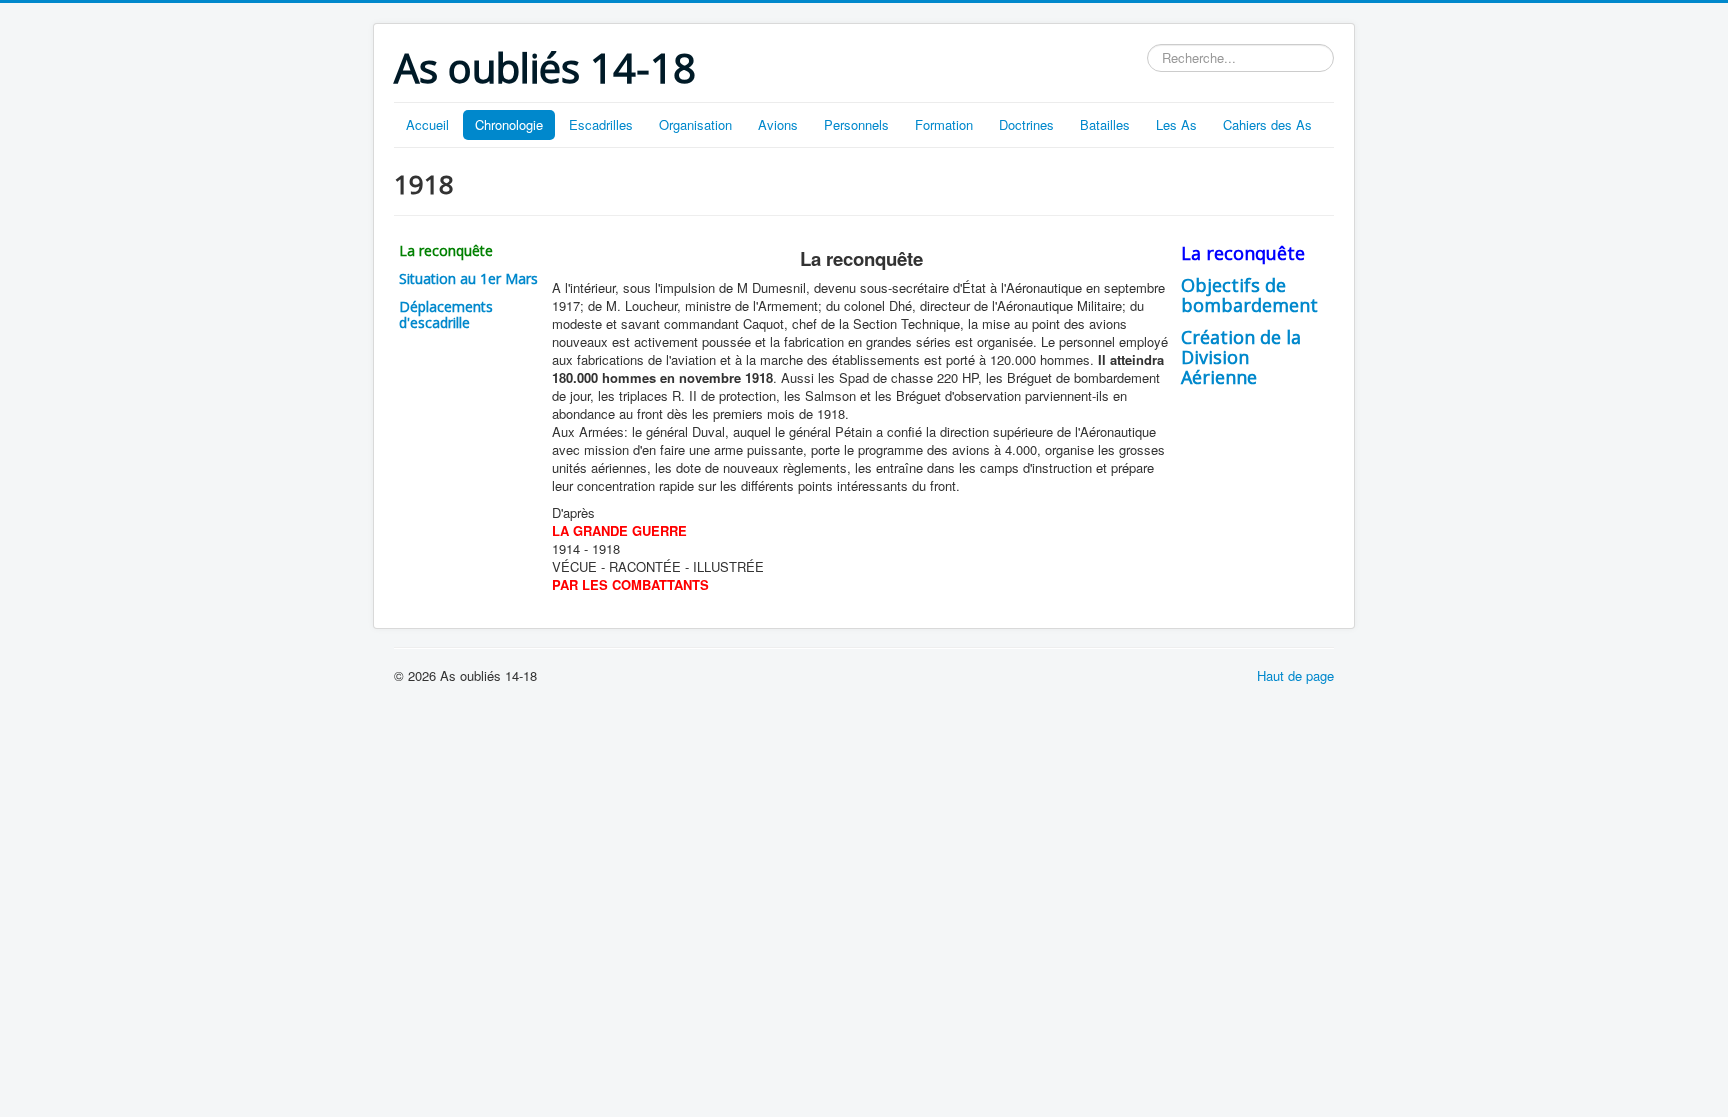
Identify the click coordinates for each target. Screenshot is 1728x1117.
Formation (944, 124)
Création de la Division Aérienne (1241, 357)
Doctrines (1026, 124)
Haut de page (1295, 675)
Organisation (695, 124)
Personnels (856, 124)
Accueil (427, 124)
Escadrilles (601, 124)
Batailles (1105, 124)
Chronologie (509, 124)
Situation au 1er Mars (468, 278)
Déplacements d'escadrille (446, 314)
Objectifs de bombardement (1249, 295)
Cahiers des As (1267, 124)
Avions (778, 124)
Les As (1176, 124)
